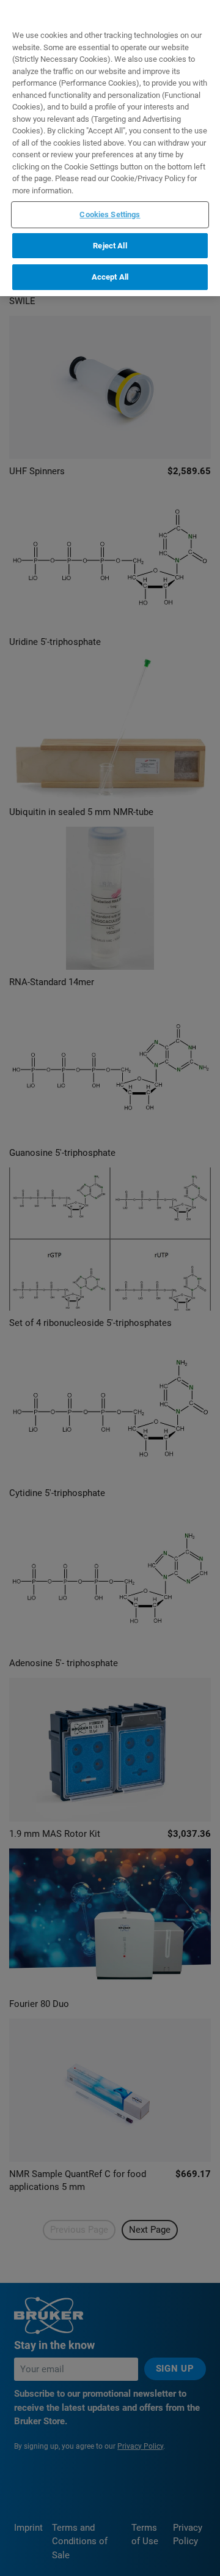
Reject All (110, 246)
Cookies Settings (110, 214)
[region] (110, 148)
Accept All (110, 277)
